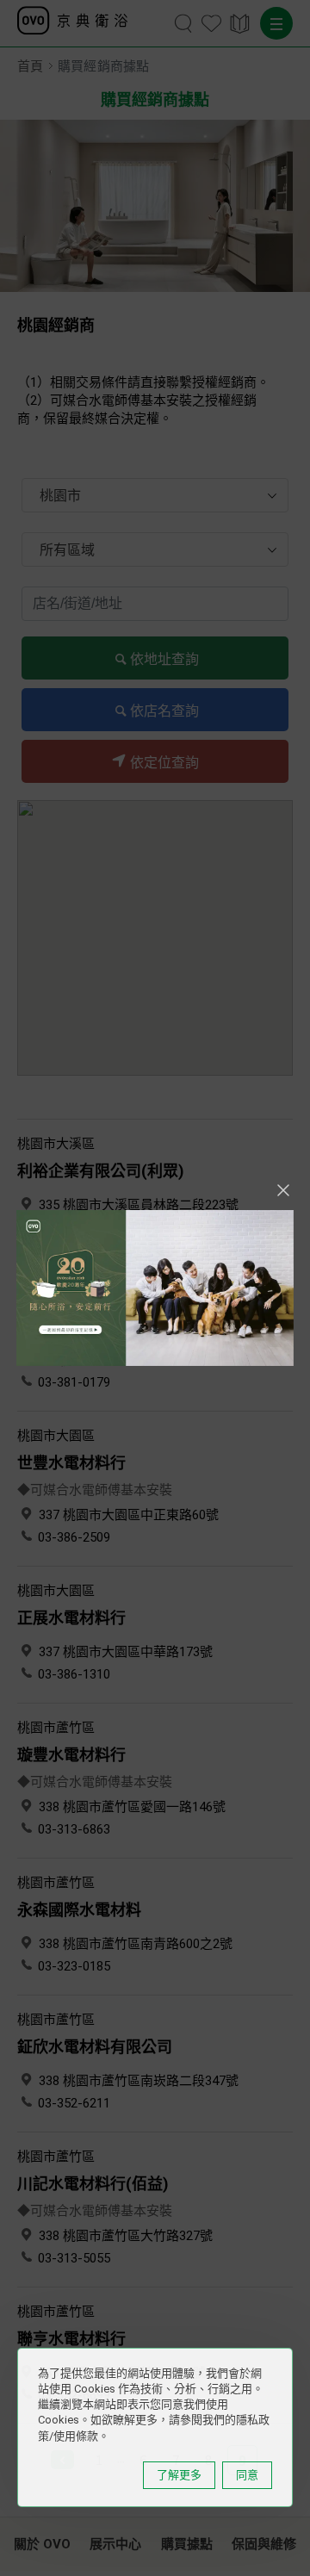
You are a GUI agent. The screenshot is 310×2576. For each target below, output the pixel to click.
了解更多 (179, 2475)
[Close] (283, 1190)
